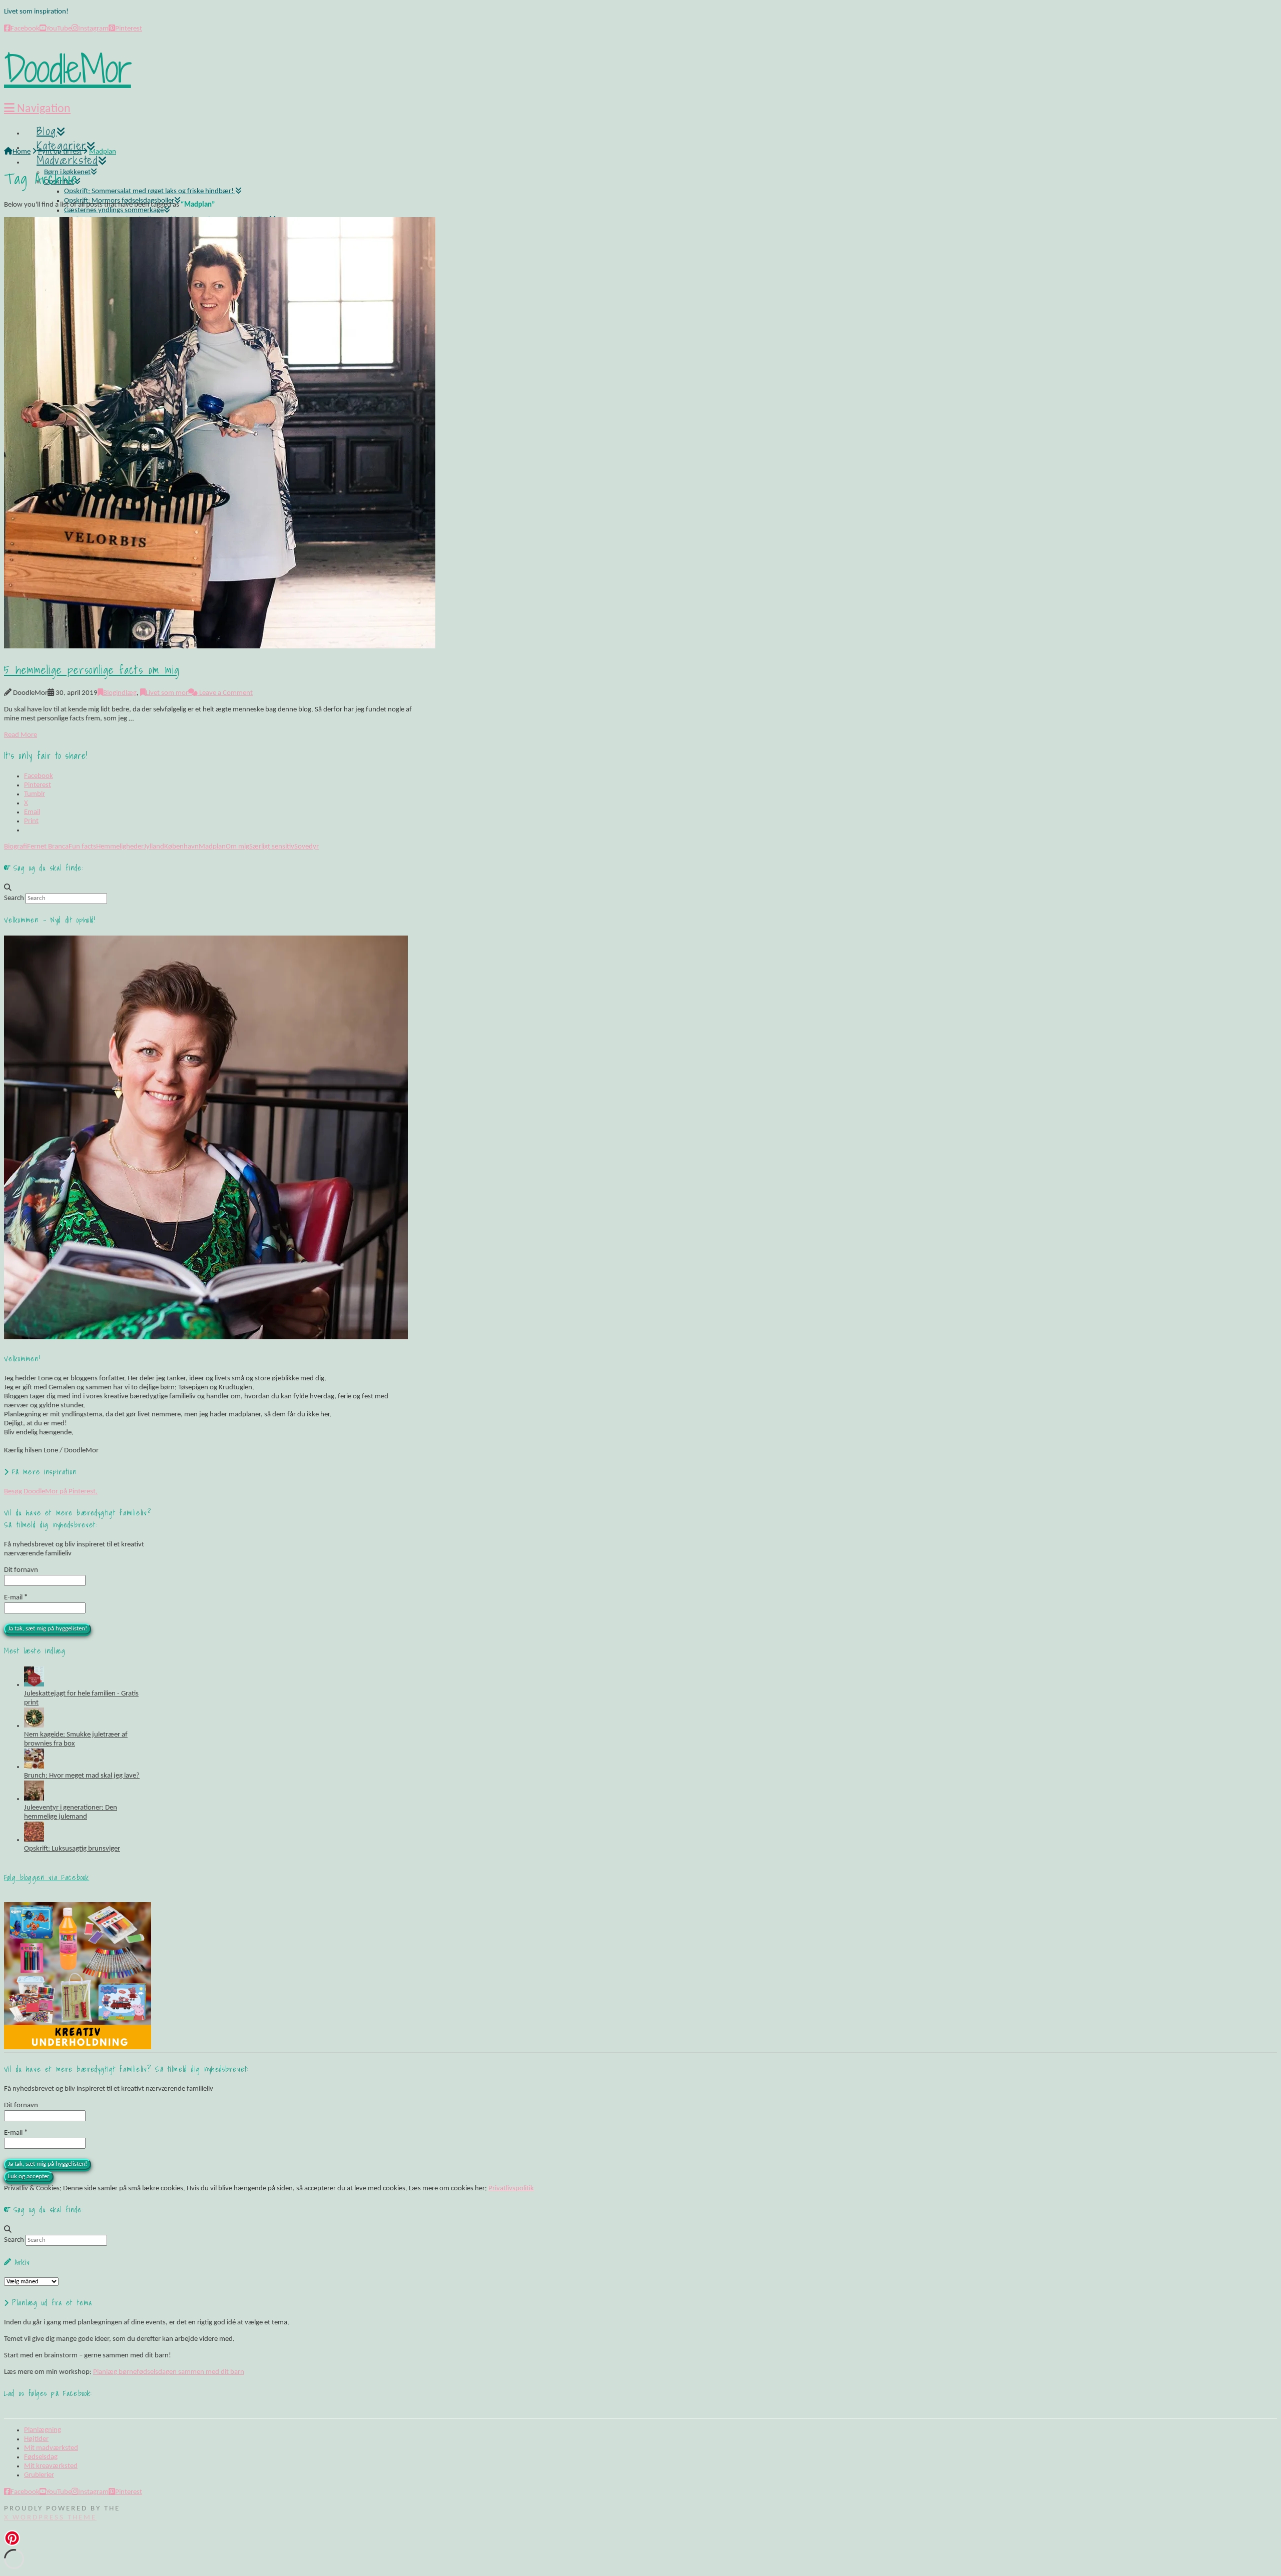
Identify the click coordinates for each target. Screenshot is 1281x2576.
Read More (21, 735)
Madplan (212, 847)
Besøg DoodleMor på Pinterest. (51, 1492)
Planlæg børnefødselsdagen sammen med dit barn (169, 2372)
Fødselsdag (41, 2457)
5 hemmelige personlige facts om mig (92, 670)
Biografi (16, 847)
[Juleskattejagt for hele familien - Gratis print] (34, 1685)
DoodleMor (68, 69)
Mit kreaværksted (51, 2466)
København (181, 847)
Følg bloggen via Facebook (47, 1877)
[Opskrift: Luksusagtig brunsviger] (34, 1840)
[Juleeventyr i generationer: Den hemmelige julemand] (34, 1799)
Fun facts (82, 847)
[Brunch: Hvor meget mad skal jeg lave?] (34, 1767)
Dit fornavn (21, 1570)
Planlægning (43, 2430)
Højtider (36, 2439)
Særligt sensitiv (272, 847)
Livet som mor (167, 693)
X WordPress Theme (50, 2518)
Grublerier (39, 2475)
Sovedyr (306, 847)
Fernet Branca (48, 847)
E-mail (16, 1598)
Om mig (237, 847)
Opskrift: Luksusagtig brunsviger (72, 1849)
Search (14, 898)
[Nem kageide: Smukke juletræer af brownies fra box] (34, 1726)
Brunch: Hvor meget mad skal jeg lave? (82, 1776)
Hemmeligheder (120, 847)
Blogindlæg (120, 693)
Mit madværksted (51, 2448)
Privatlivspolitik (511, 2189)
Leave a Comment (225, 693)
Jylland (154, 847)
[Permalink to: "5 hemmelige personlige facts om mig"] (220, 647)
